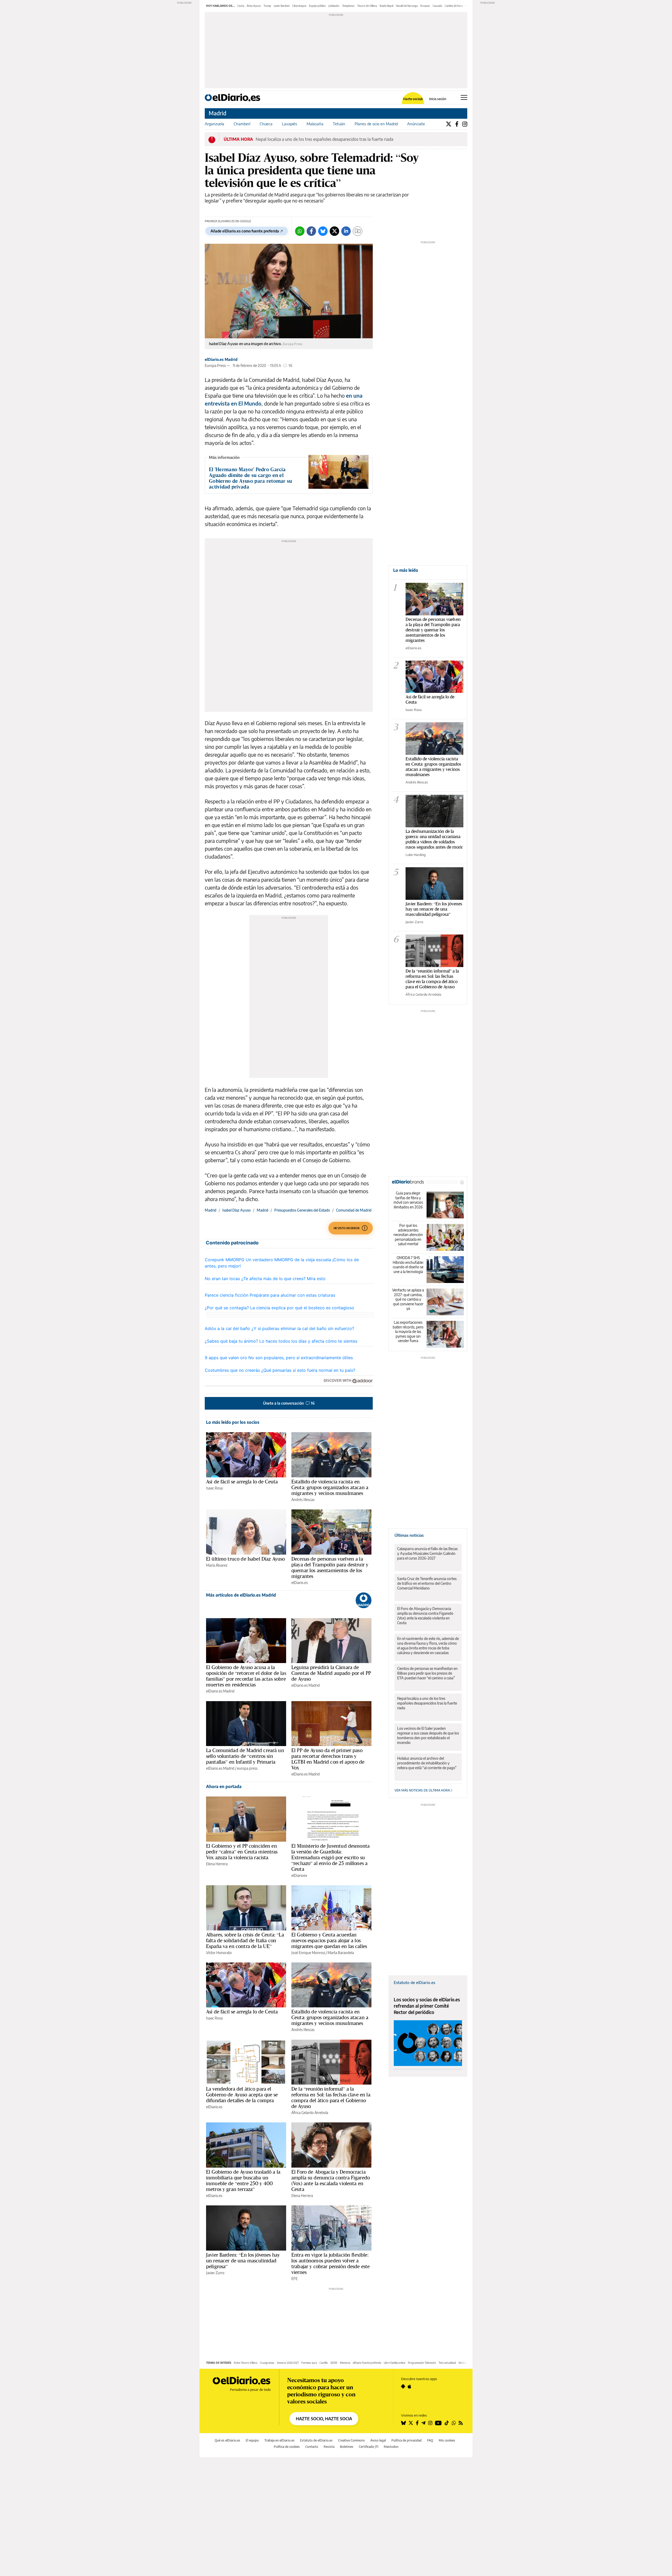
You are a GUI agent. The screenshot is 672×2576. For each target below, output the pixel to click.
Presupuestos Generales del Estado (302, 1210)
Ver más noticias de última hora (423, 1790)
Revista (329, 2447)
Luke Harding (416, 855)
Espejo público (317, 6)
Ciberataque (299, 6)
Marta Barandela (341, 1953)
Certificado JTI (369, 2447)
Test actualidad (447, 2363)
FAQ (430, 2440)
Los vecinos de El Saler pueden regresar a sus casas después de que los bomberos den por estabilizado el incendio (428, 1735)
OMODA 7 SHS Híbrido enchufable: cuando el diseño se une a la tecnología (408, 1265)
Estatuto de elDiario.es (414, 1982)
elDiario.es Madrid (221, 359)
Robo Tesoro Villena (246, 2363)
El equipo (252, 2440)
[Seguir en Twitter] (411, 2423)
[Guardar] (358, 231)
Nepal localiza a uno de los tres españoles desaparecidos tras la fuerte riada (324, 139)
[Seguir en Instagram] (430, 2423)
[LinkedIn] (346, 231)
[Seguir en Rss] (461, 2423)
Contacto (312, 2447)
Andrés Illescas (303, 1500)
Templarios (348, 6)
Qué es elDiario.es (227, 2440)
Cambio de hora (454, 6)
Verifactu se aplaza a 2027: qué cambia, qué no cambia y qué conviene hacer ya (408, 1299)
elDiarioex (299, 1875)
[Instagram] (465, 124)
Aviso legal (378, 2440)
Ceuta (241, 6)
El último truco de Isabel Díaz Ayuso (245, 1559)
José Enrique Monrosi (308, 1953)
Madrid (217, 113)
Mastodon (391, 2447)
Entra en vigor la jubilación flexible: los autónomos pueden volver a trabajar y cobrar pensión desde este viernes (330, 2263)
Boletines (347, 2447)
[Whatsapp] (300, 231)
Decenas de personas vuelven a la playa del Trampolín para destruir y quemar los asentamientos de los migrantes (330, 1567)
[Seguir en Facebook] (417, 2423)
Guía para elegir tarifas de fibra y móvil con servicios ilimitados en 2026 (408, 1200)
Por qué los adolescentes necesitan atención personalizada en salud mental (408, 1235)
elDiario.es (300, 1583)
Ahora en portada (224, 1786)
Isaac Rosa (214, 1488)
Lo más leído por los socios (233, 1422)
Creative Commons (351, 2440)
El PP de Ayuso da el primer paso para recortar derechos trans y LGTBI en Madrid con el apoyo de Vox (328, 1759)
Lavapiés (290, 124)
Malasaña (315, 124)
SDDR (334, 2363)
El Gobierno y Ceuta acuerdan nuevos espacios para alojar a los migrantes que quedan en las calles (329, 1940)
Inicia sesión (438, 99)
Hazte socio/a (413, 99)
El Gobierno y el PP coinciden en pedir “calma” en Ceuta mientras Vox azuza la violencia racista (242, 1852)
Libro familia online (395, 2363)
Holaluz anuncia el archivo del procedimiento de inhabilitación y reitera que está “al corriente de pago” (427, 1763)
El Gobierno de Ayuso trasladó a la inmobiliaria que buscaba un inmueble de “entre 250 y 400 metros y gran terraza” (243, 2180)
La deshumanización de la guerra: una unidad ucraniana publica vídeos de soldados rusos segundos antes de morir (434, 839)
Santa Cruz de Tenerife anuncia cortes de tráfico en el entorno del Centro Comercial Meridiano (427, 1583)
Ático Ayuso (254, 6)
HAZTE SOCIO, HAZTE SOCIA (324, 2419)
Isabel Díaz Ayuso (237, 1210)
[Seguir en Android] (403, 2386)
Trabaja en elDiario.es (279, 2440)
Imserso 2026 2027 (288, 2363)
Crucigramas (267, 2363)
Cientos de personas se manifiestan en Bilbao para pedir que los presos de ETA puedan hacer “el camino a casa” (427, 1673)
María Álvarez (217, 1565)
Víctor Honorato (219, 1953)
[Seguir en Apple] (409, 2386)
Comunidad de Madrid (354, 1210)
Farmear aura (309, 2363)
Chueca (266, 124)
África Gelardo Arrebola (310, 2113)
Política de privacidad (406, 2440)
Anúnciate (416, 124)
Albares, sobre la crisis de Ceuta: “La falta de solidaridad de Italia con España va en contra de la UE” (245, 1940)
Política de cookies (287, 2447)
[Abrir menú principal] (464, 97)
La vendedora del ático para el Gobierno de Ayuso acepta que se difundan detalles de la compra (242, 2095)
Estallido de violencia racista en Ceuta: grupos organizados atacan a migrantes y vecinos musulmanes (330, 1487)
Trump (267, 6)
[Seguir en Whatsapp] (454, 2423)
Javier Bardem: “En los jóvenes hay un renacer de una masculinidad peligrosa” (243, 2261)
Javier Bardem (282, 6)
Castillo (324, 2363)
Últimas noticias (409, 1535)
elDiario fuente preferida (367, 2363)
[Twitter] (449, 124)
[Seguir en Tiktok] (447, 2423)
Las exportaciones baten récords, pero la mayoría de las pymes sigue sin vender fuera (408, 1331)
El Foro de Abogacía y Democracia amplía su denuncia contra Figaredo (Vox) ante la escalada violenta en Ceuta (331, 2180)
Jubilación (334, 6)
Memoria (345, 2363)
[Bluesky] (323, 231)
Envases (425, 6)
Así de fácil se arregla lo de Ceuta (242, 1482)
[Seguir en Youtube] (438, 2423)
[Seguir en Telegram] (423, 2423)
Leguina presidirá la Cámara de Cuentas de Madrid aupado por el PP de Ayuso (331, 1673)
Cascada (437, 6)
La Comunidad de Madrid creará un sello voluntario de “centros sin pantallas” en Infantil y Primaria (245, 1756)
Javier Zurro (215, 2273)
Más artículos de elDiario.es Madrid (241, 1595)
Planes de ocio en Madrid (376, 124)
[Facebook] (457, 124)
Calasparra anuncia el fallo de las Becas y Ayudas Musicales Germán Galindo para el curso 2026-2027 (427, 1553)
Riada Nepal (386, 6)
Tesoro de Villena (367, 6)
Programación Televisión (422, 2363)
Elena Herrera (217, 1864)
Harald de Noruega (407, 6)
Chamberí (242, 124)
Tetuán (339, 124)
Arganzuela (214, 124)
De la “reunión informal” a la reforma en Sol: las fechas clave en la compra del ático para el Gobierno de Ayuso (331, 2097)
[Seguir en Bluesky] (403, 2423)
